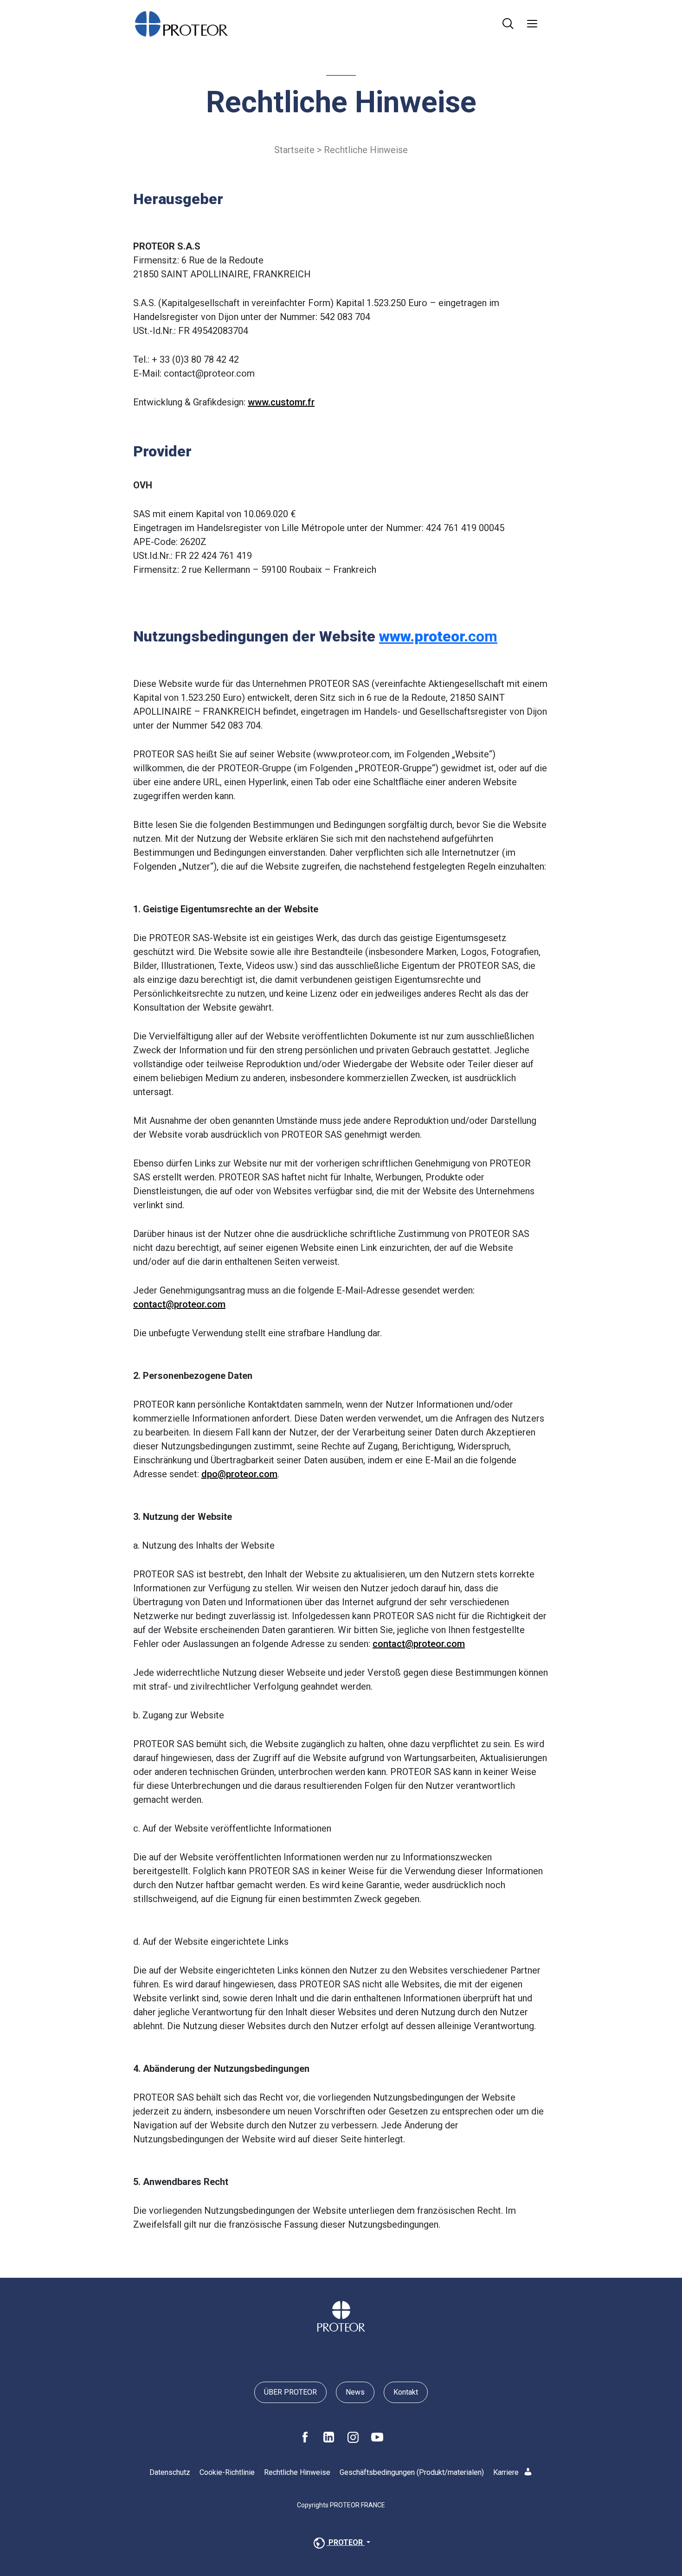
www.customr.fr (281, 402)
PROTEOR (346, 2543)
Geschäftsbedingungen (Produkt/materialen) (412, 2472)
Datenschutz (170, 2472)
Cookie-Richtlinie (227, 2472)
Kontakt (406, 2392)
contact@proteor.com (179, 1304)
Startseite (294, 150)
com (438, 636)
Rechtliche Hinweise (297, 2472)
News (355, 2392)
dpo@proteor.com (239, 1474)
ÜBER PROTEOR (290, 2392)
